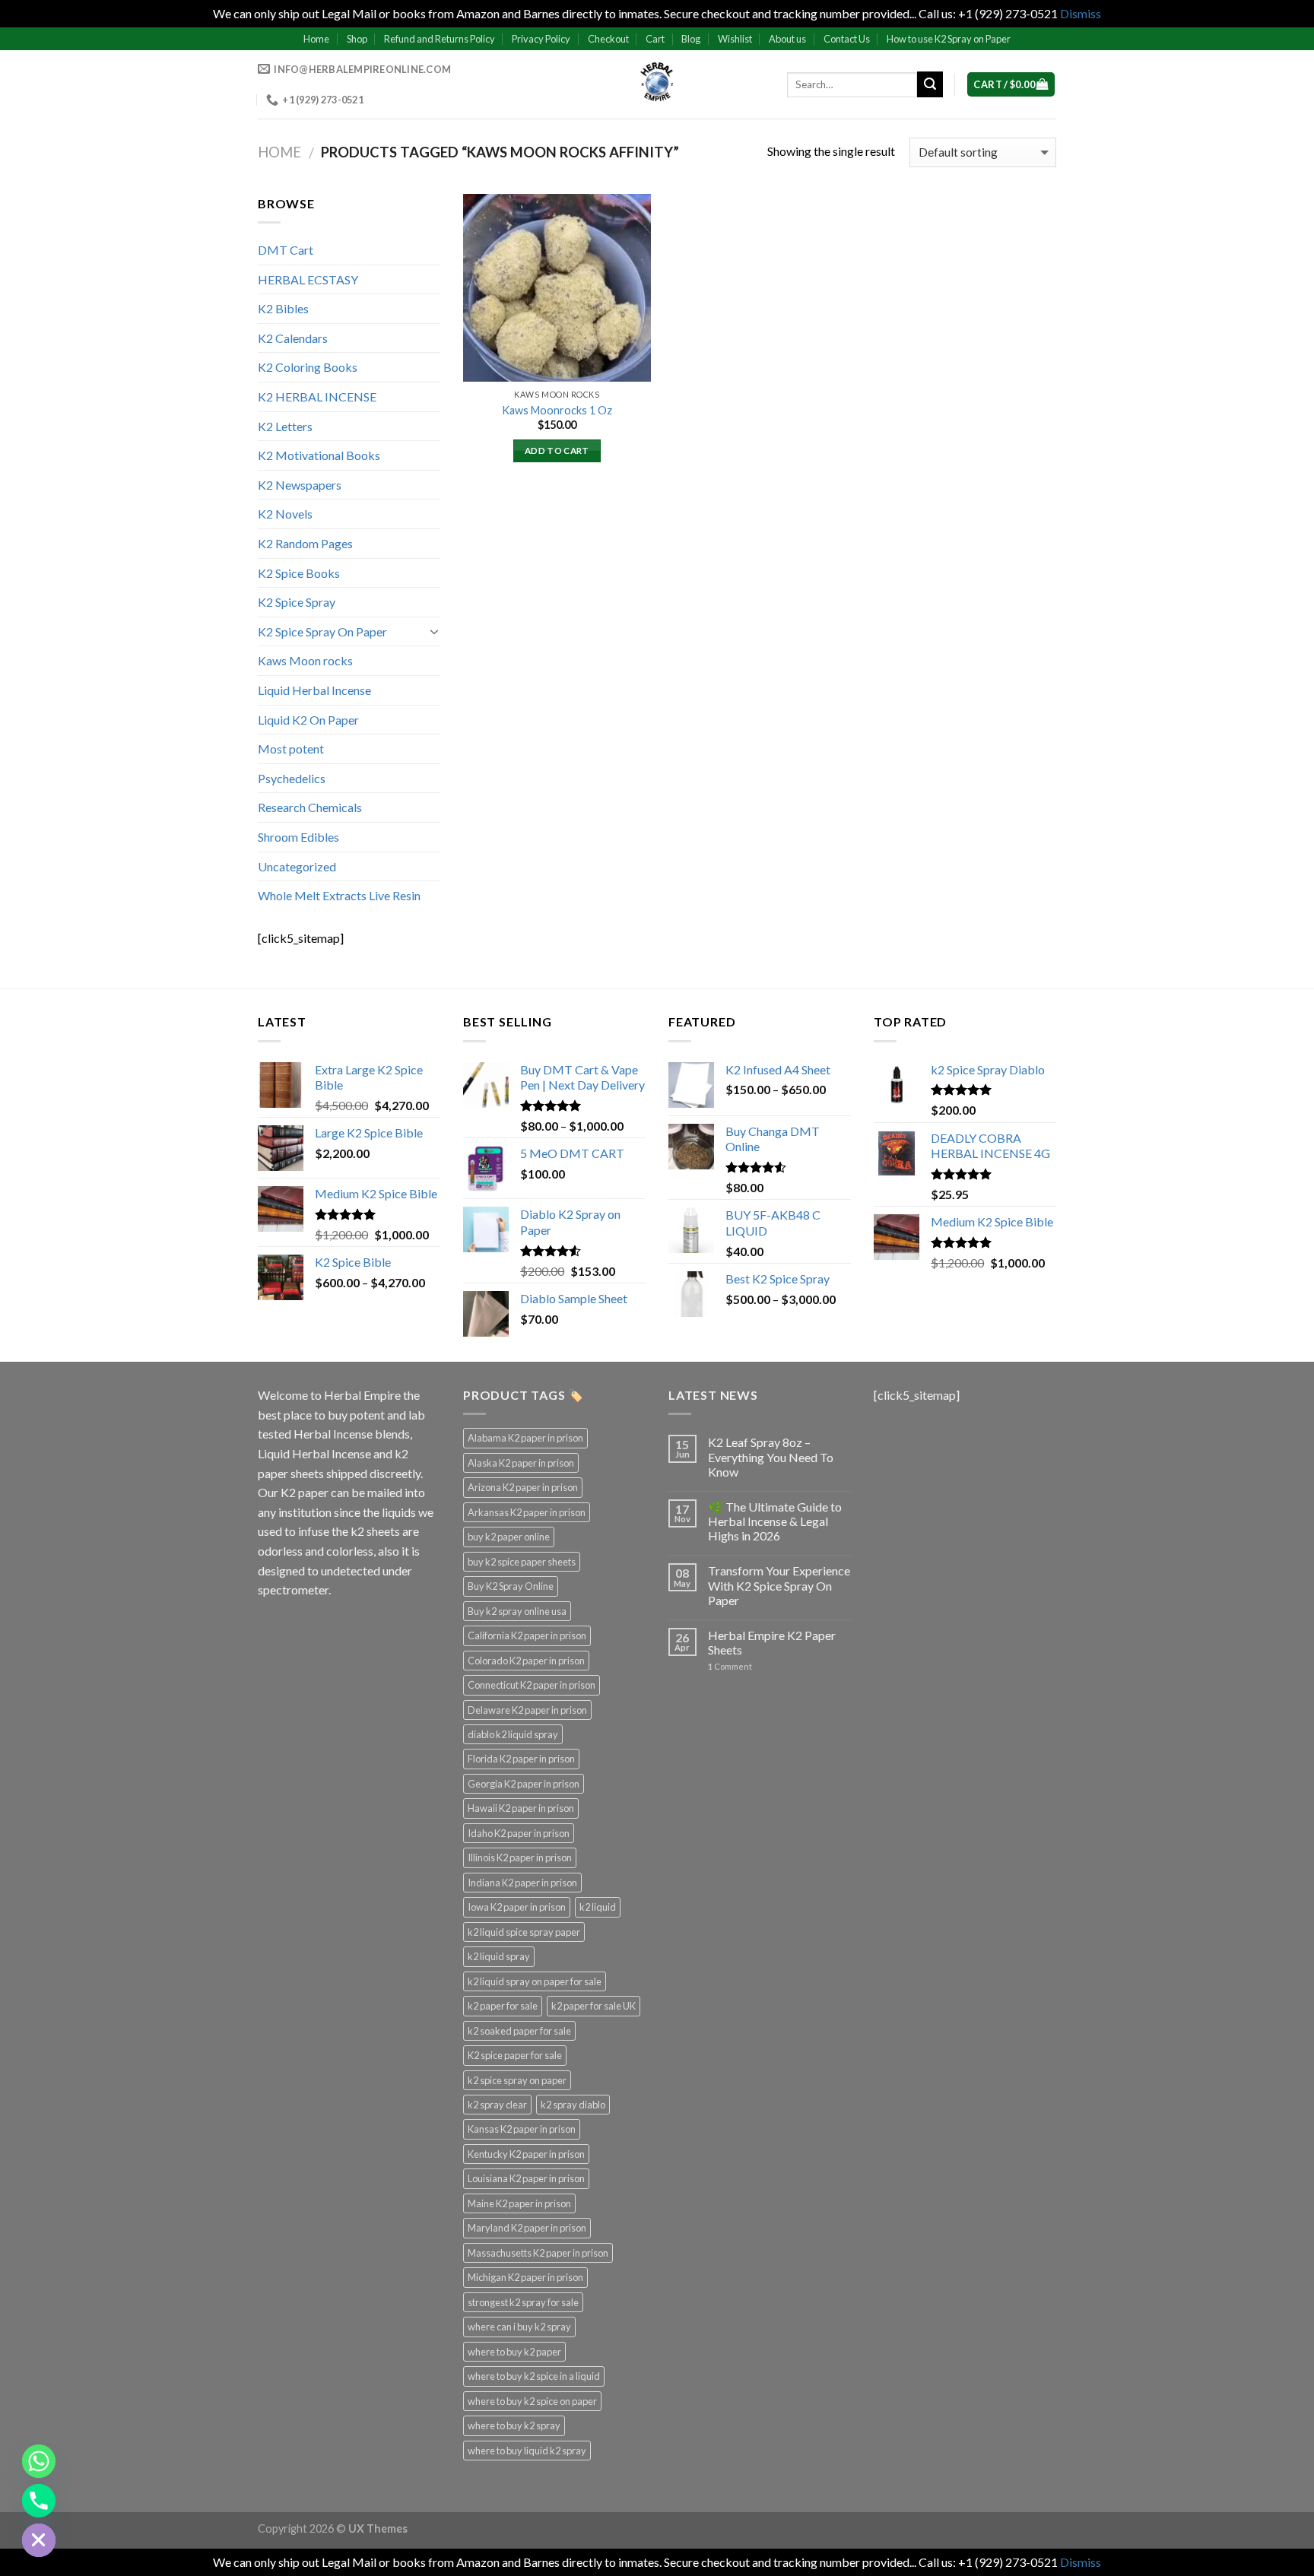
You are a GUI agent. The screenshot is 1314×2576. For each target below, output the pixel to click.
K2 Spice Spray (297, 602)
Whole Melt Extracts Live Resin (339, 895)
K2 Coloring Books (308, 367)
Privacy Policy (541, 39)
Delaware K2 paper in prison (527, 1710)
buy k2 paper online (509, 1537)
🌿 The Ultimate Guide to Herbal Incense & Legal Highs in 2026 (775, 1521)
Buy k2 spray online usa (517, 1611)
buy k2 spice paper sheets (522, 1562)
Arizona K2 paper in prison (523, 1487)
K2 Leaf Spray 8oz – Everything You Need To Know (771, 1456)
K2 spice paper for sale (515, 2055)
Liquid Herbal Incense (314, 690)
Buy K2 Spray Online (511, 1586)
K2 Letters (285, 426)
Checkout (608, 39)
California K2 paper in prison (527, 1635)
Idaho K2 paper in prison (519, 1833)
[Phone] (39, 2501)
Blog (691, 39)
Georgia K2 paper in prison (524, 1784)
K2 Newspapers (300, 485)
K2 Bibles (283, 308)
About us (787, 39)
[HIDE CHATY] (39, 2540)
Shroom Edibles (298, 837)
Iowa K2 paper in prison (517, 1907)
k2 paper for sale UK (594, 2006)
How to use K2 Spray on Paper (949, 39)
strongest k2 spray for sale (523, 2302)
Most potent (291, 749)
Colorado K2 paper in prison (526, 1661)
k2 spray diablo (573, 2105)
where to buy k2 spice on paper (532, 2401)
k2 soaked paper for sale (519, 2031)
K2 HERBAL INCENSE (317, 397)
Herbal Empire (363, 1395)
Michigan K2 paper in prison (525, 2277)
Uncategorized (297, 866)
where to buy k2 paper (514, 2352)
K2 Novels (285, 514)
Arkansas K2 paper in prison (527, 1512)
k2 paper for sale (503, 2006)
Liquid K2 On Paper (308, 720)
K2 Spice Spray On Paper (322, 631)
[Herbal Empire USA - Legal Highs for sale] (657, 84)
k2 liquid (598, 1907)
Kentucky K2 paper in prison (526, 2154)
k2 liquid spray (499, 1956)
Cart (655, 39)
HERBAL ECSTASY (308, 279)
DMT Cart (286, 250)
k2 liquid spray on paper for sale (535, 1981)
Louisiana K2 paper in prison (526, 2178)
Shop (357, 39)
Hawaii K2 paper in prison (521, 1808)
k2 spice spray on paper (517, 2080)
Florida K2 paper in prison (521, 1759)
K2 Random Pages (305, 543)
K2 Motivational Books (319, 455)
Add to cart (557, 450)
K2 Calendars (293, 338)
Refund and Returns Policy (440, 39)
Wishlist (735, 39)
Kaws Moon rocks (305, 660)
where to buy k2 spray (514, 2425)
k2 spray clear (497, 2105)
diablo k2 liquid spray (513, 1734)
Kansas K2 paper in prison (522, 2129)
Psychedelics (292, 778)
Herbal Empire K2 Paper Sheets (772, 1642)
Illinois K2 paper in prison (520, 1857)
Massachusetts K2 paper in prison (538, 2253)
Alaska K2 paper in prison (521, 1463)
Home (316, 39)
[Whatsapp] (39, 2461)
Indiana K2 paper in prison (522, 1883)
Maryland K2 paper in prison (527, 2228)
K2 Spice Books (299, 573)
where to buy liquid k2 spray (527, 2451)
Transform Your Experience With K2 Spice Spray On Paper (779, 1585)
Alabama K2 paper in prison (525, 1438)
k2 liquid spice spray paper (524, 1932)
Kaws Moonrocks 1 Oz (557, 410)
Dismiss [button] (1081, 13)
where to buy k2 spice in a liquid (534, 2376)
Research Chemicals (310, 807)
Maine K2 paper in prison (519, 2203)
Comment (730, 1666)
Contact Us (847, 39)
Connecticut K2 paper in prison (532, 1685)
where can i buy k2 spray (519, 2327)
